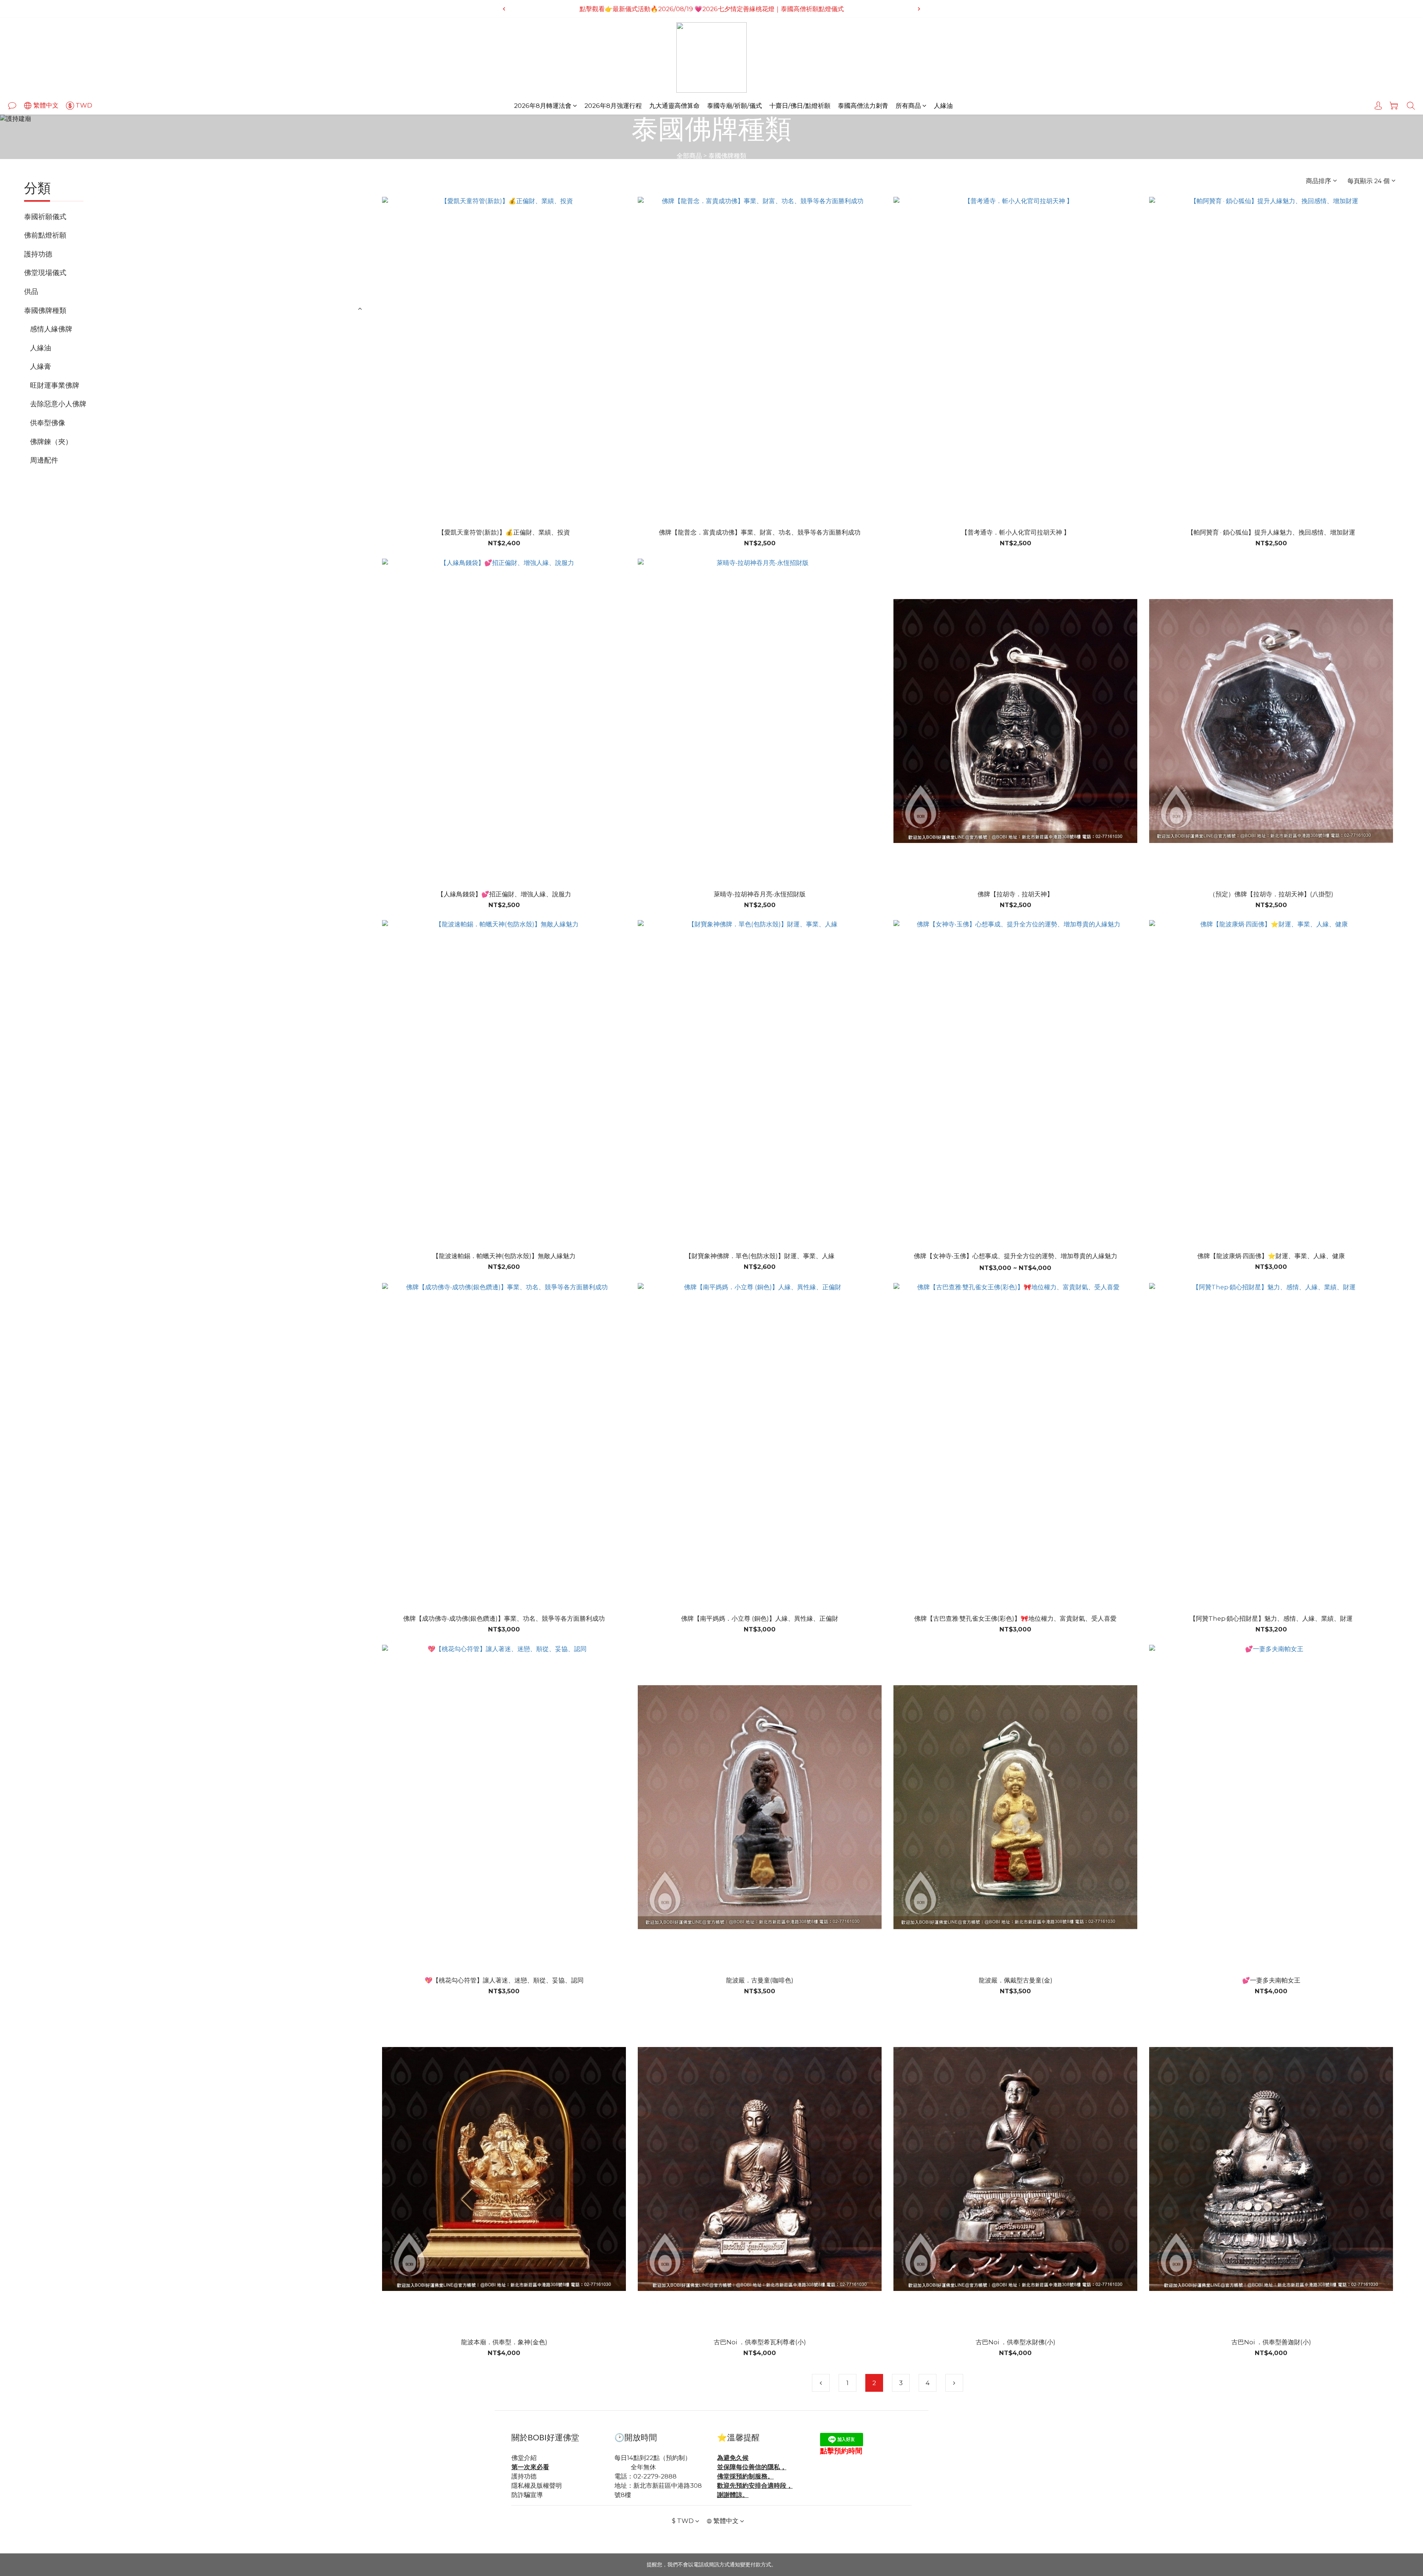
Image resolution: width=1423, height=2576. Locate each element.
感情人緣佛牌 (51, 329)
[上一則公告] (504, 9)
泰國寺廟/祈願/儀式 (734, 106)
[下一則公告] (919, 9)
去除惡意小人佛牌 (58, 404)
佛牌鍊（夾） (51, 442)
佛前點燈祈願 (45, 235)
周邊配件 (44, 460)
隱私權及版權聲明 (537, 2486)
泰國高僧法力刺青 (863, 106)
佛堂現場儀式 (45, 272)
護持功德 (38, 254)
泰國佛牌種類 (727, 156)
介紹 (530, 2458)
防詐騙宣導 (527, 2495)
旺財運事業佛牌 (55, 385)
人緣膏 (41, 366)
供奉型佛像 (48, 423)
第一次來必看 (530, 2467)
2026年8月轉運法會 (543, 106)
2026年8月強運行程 (613, 106)
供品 (31, 291)
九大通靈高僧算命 (674, 106)
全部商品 (689, 156)
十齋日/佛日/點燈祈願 (800, 106)
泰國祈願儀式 (45, 216)
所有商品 (908, 106)
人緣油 (943, 106)
